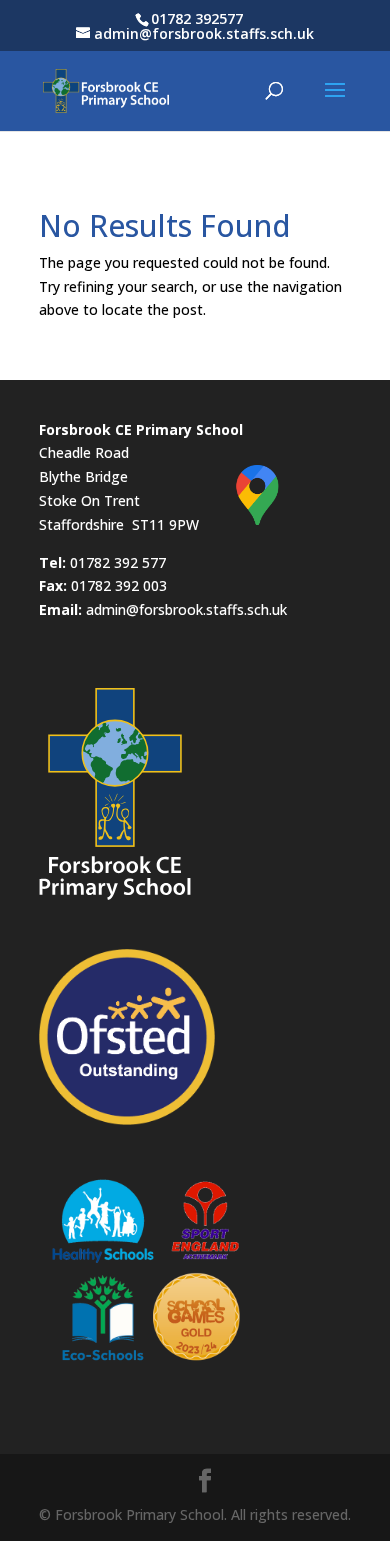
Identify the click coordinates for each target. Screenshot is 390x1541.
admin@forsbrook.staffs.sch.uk (186, 609)
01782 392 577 (118, 562)
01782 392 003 (119, 585)
